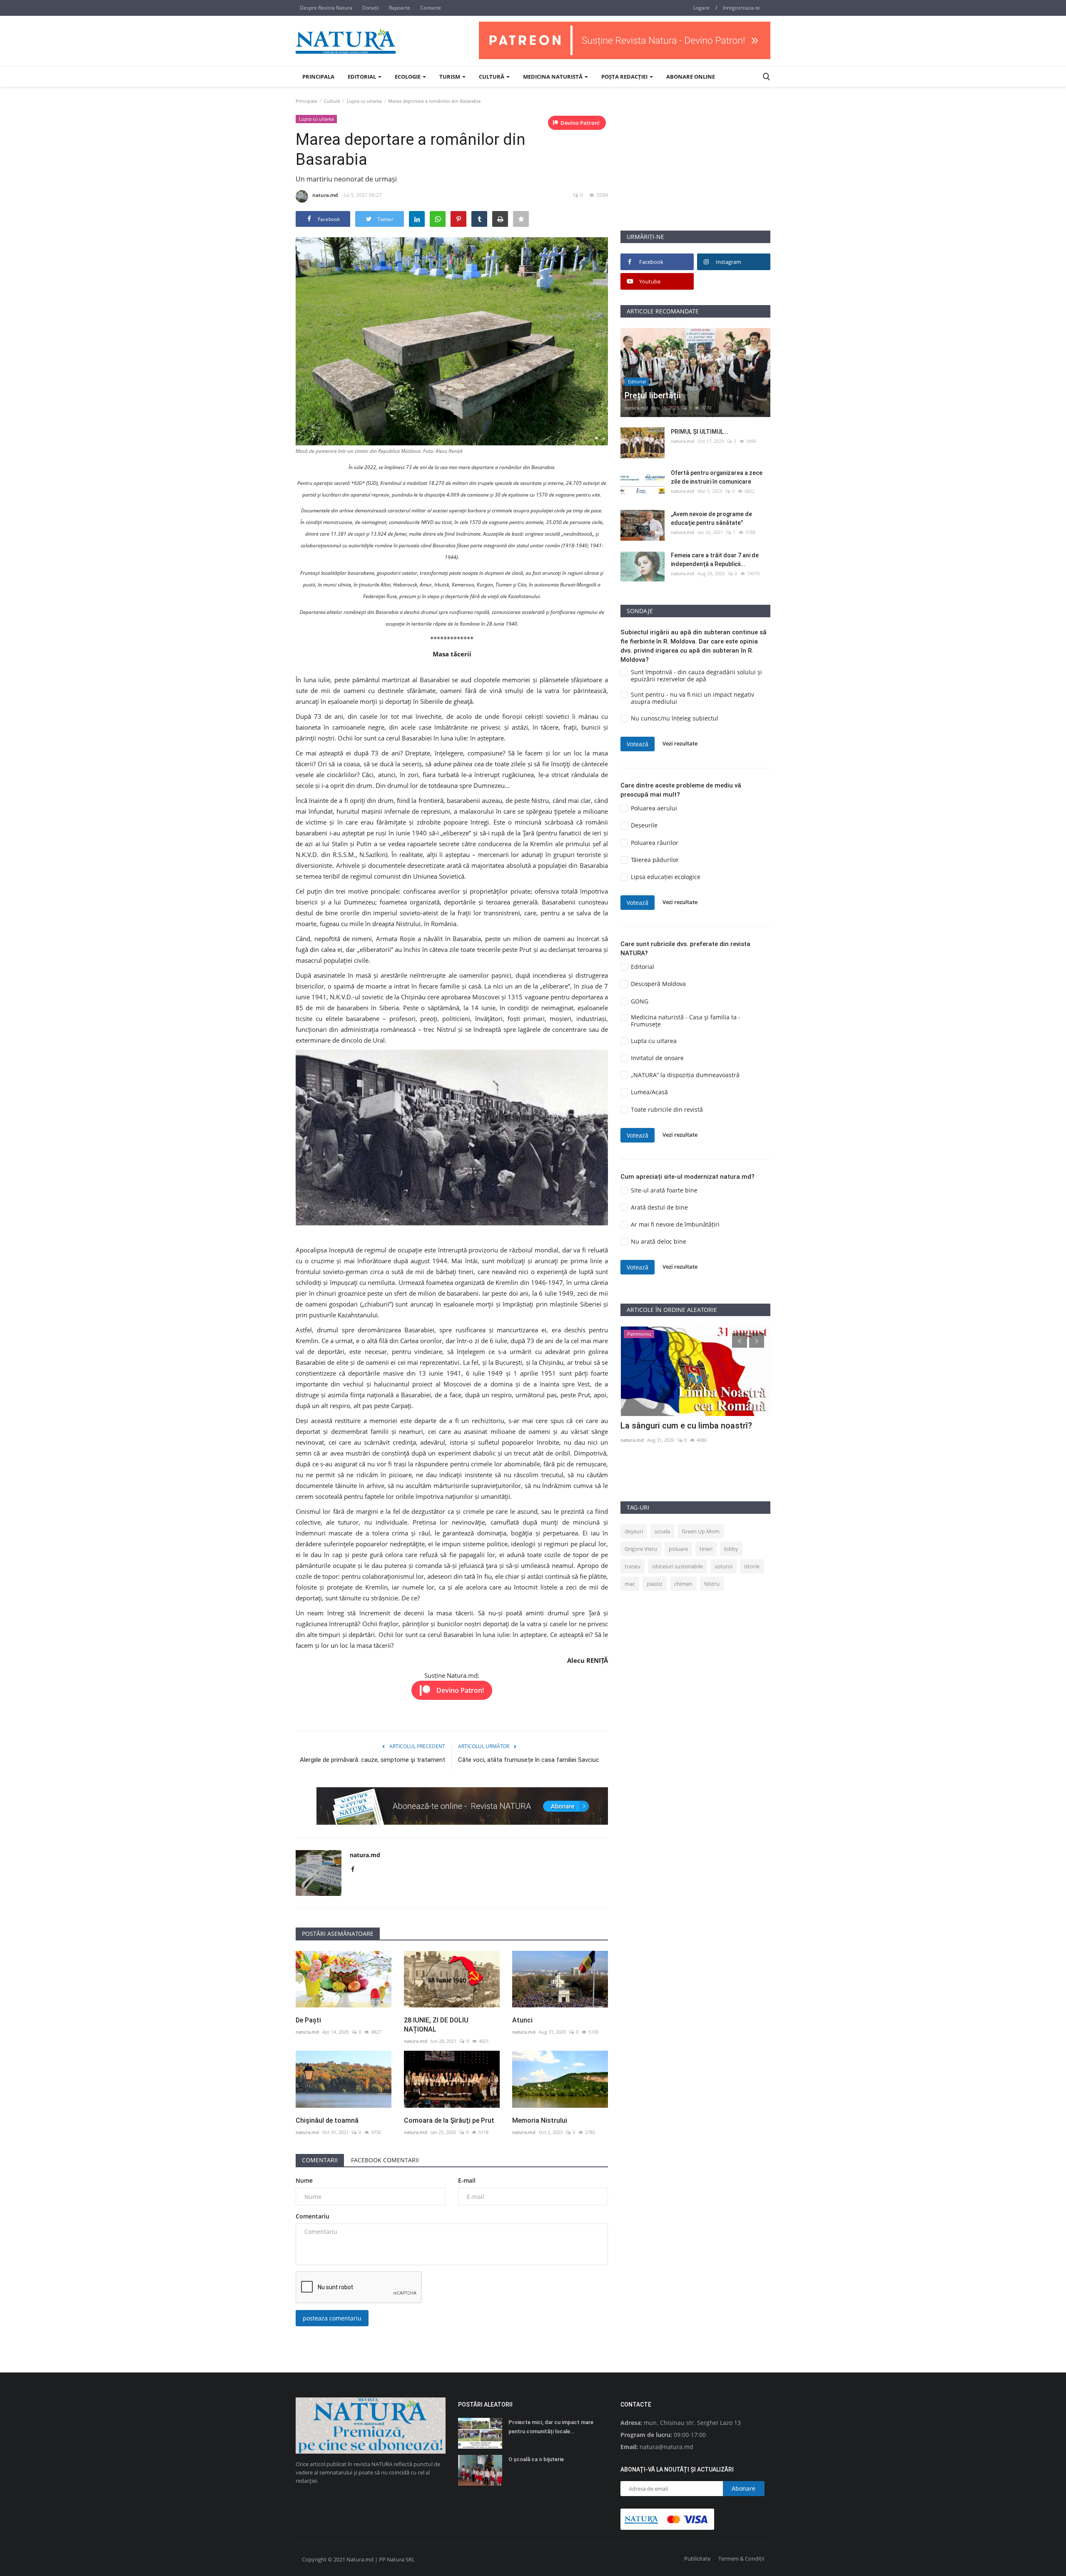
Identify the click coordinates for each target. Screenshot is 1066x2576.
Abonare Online (691, 77)
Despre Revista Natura (326, 8)
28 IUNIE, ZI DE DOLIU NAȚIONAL (436, 2025)
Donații (371, 8)
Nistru (712, 1584)
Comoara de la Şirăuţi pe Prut (449, 2120)
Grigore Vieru (641, 1549)
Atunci (522, 2020)
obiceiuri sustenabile (677, 1566)
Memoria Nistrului (540, 2120)
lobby (731, 1549)
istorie (752, 1566)
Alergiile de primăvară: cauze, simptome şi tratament (372, 1760)
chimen (683, 1584)
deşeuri (634, 1531)
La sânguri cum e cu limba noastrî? (686, 1426)
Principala (318, 77)
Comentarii (320, 2160)
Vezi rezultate (680, 744)
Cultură (332, 101)
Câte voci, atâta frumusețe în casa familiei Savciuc (529, 1760)
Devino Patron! (580, 123)
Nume (304, 2180)
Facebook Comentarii (385, 2160)
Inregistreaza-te (741, 8)
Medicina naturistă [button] (553, 77)
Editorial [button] (362, 77)
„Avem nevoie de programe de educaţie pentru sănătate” (711, 518)
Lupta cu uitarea (364, 101)
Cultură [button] (492, 77)
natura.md (325, 195)
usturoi (724, 1566)
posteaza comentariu (332, 2318)
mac (630, 1584)
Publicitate (697, 2559)
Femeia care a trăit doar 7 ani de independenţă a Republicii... (715, 560)
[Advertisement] (695, 172)
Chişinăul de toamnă (327, 2120)
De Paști (308, 2020)
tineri (706, 1549)
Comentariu (313, 2216)
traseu (633, 1566)
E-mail (467, 2180)
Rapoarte (400, 8)
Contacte (431, 8)
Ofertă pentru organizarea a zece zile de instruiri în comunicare (717, 477)
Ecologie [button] (408, 77)
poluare (678, 1549)
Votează (638, 744)
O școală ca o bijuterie (536, 2459)
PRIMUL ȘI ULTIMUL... (700, 432)
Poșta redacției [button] (625, 77)
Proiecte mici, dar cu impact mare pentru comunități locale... (551, 2427)
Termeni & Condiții (741, 2559)
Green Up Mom (701, 1531)
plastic (655, 1584)
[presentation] (740, 1340)
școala (662, 1531)
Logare (701, 8)
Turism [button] (450, 77)
